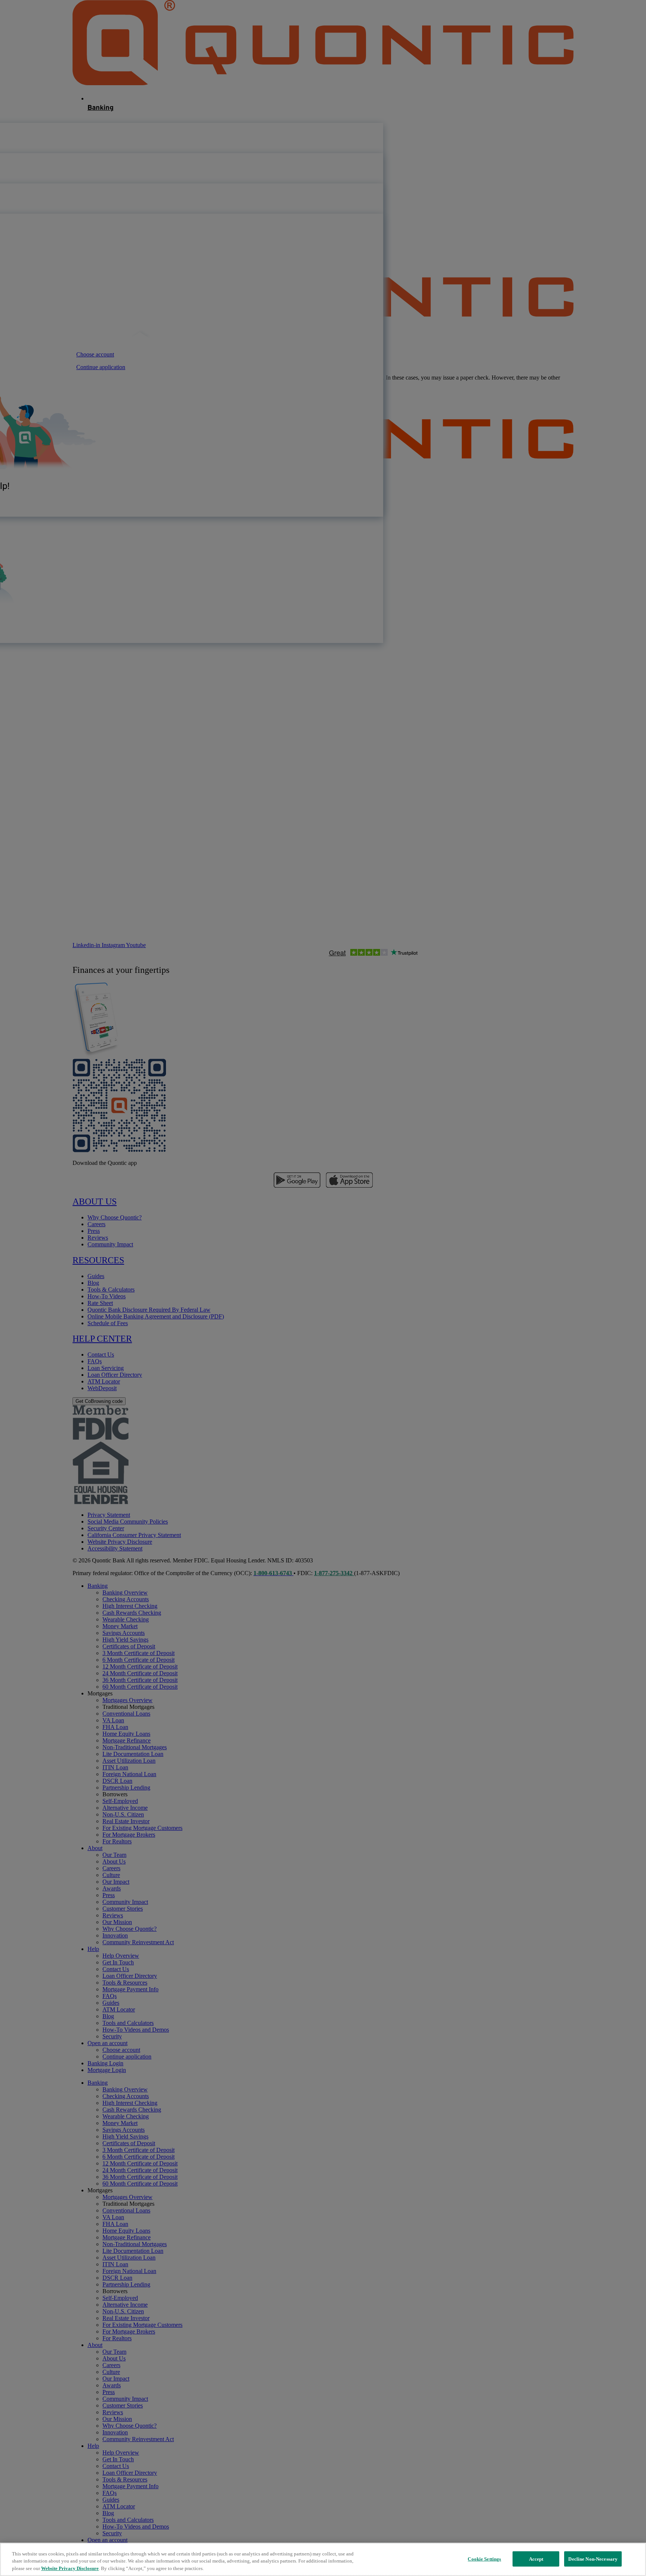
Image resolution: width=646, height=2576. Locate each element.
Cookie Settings (484, 2559)
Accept (536, 2559)
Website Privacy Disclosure (70, 2568)
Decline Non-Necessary (593, 2559)
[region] (323, 2559)
